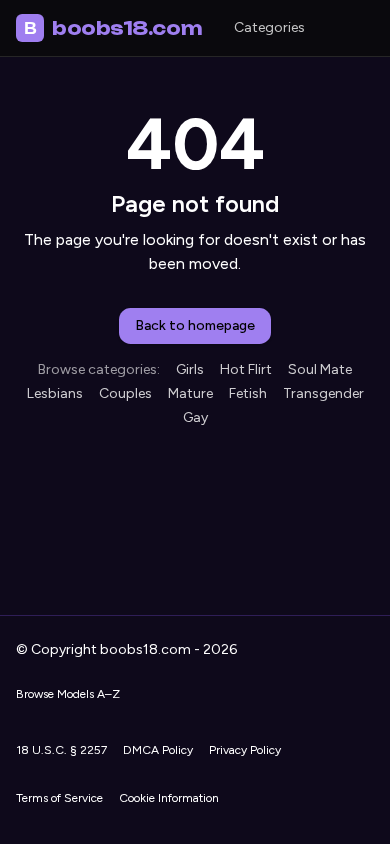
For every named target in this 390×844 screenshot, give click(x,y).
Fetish (248, 393)
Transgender (323, 393)
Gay (195, 417)
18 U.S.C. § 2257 (61, 750)
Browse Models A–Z (68, 694)
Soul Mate (320, 369)
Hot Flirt (246, 369)
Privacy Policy (245, 750)
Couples (125, 393)
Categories (269, 27)
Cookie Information (169, 798)
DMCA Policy (158, 750)
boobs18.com (113, 28)
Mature (190, 393)
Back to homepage (195, 325)
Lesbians (55, 393)
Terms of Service (59, 798)
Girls (190, 369)
